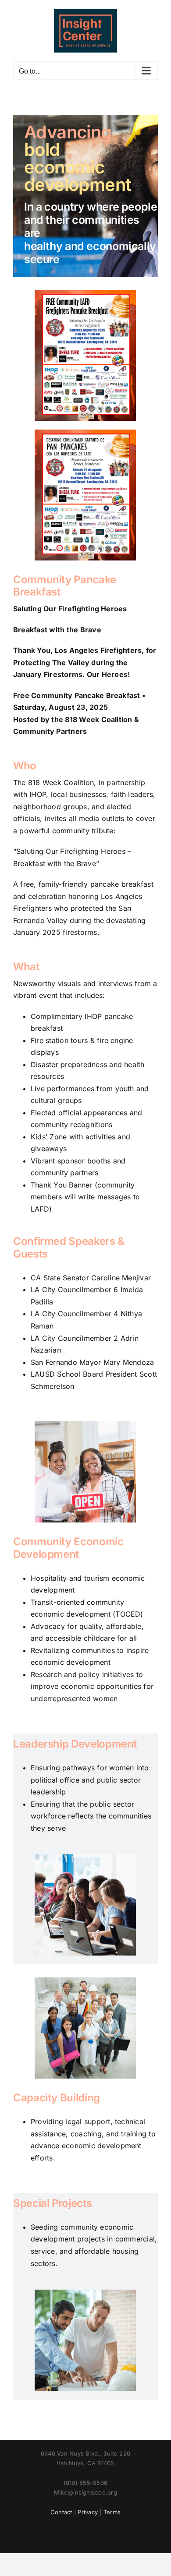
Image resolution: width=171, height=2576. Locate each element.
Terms (112, 2512)
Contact (61, 2512)
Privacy (88, 2512)
